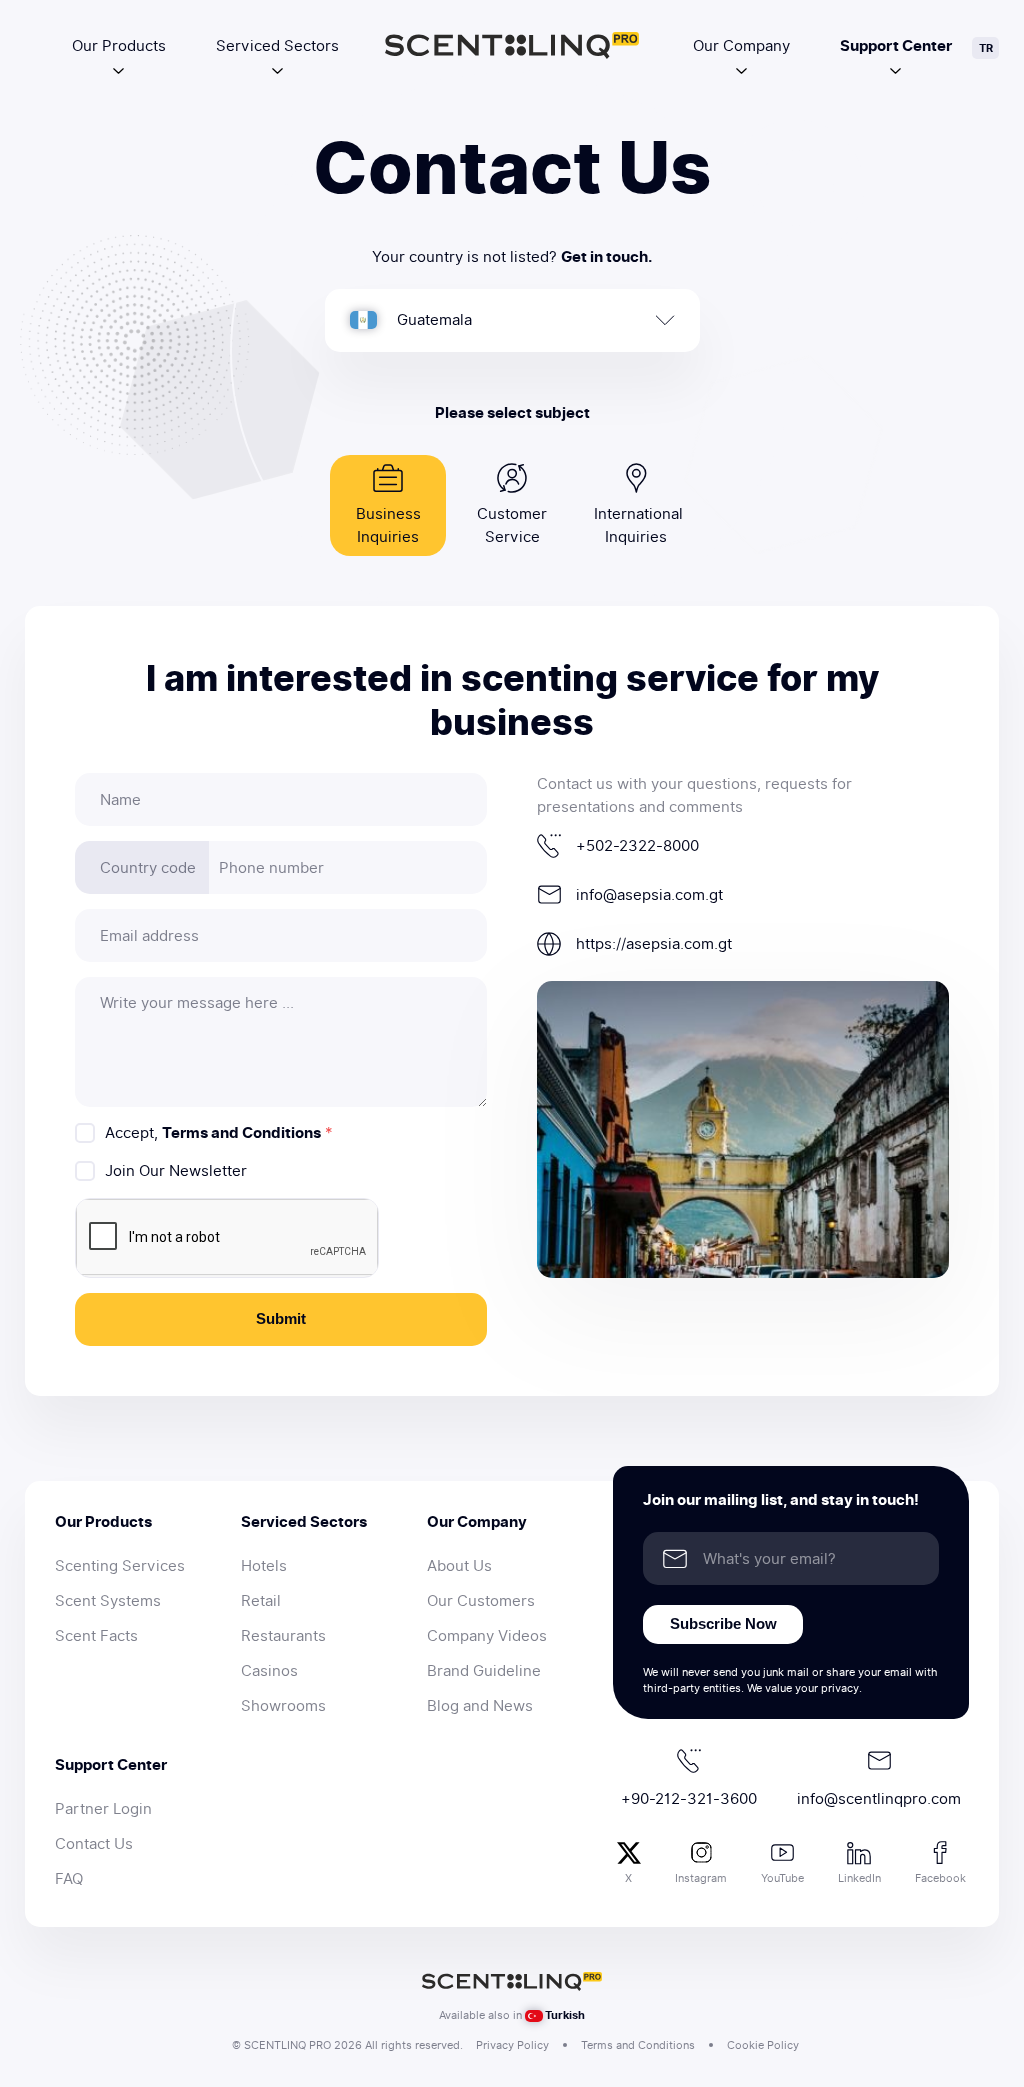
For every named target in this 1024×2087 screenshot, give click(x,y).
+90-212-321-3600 (689, 1799)
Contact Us (94, 1844)
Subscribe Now (723, 1623)
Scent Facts (96, 1636)
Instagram (701, 1878)
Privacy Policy (512, 2045)
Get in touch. (606, 257)
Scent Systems (108, 1601)
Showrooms (283, 1706)
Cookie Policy (763, 2045)
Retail (261, 1601)
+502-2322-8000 (637, 846)
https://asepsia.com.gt (654, 944)
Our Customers (481, 1601)
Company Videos (487, 1636)
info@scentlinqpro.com (879, 1799)
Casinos (269, 1671)
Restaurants (283, 1636)
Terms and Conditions (241, 1133)
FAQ (69, 1879)
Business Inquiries (388, 525)
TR (986, 48)
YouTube (782, 1878)
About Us (459, 1566)
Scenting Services (120, 1566)
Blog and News (480, 1706)
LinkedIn (859, 1878)
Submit (281, 1318)
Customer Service (512, 525)
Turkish (565, 2015)
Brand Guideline (484, 1671)
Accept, (219, 1133)
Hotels (264, 1566)
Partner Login (103, 1809)
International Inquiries (636, 525)
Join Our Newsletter (176, 1171)
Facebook (940, 1878)
